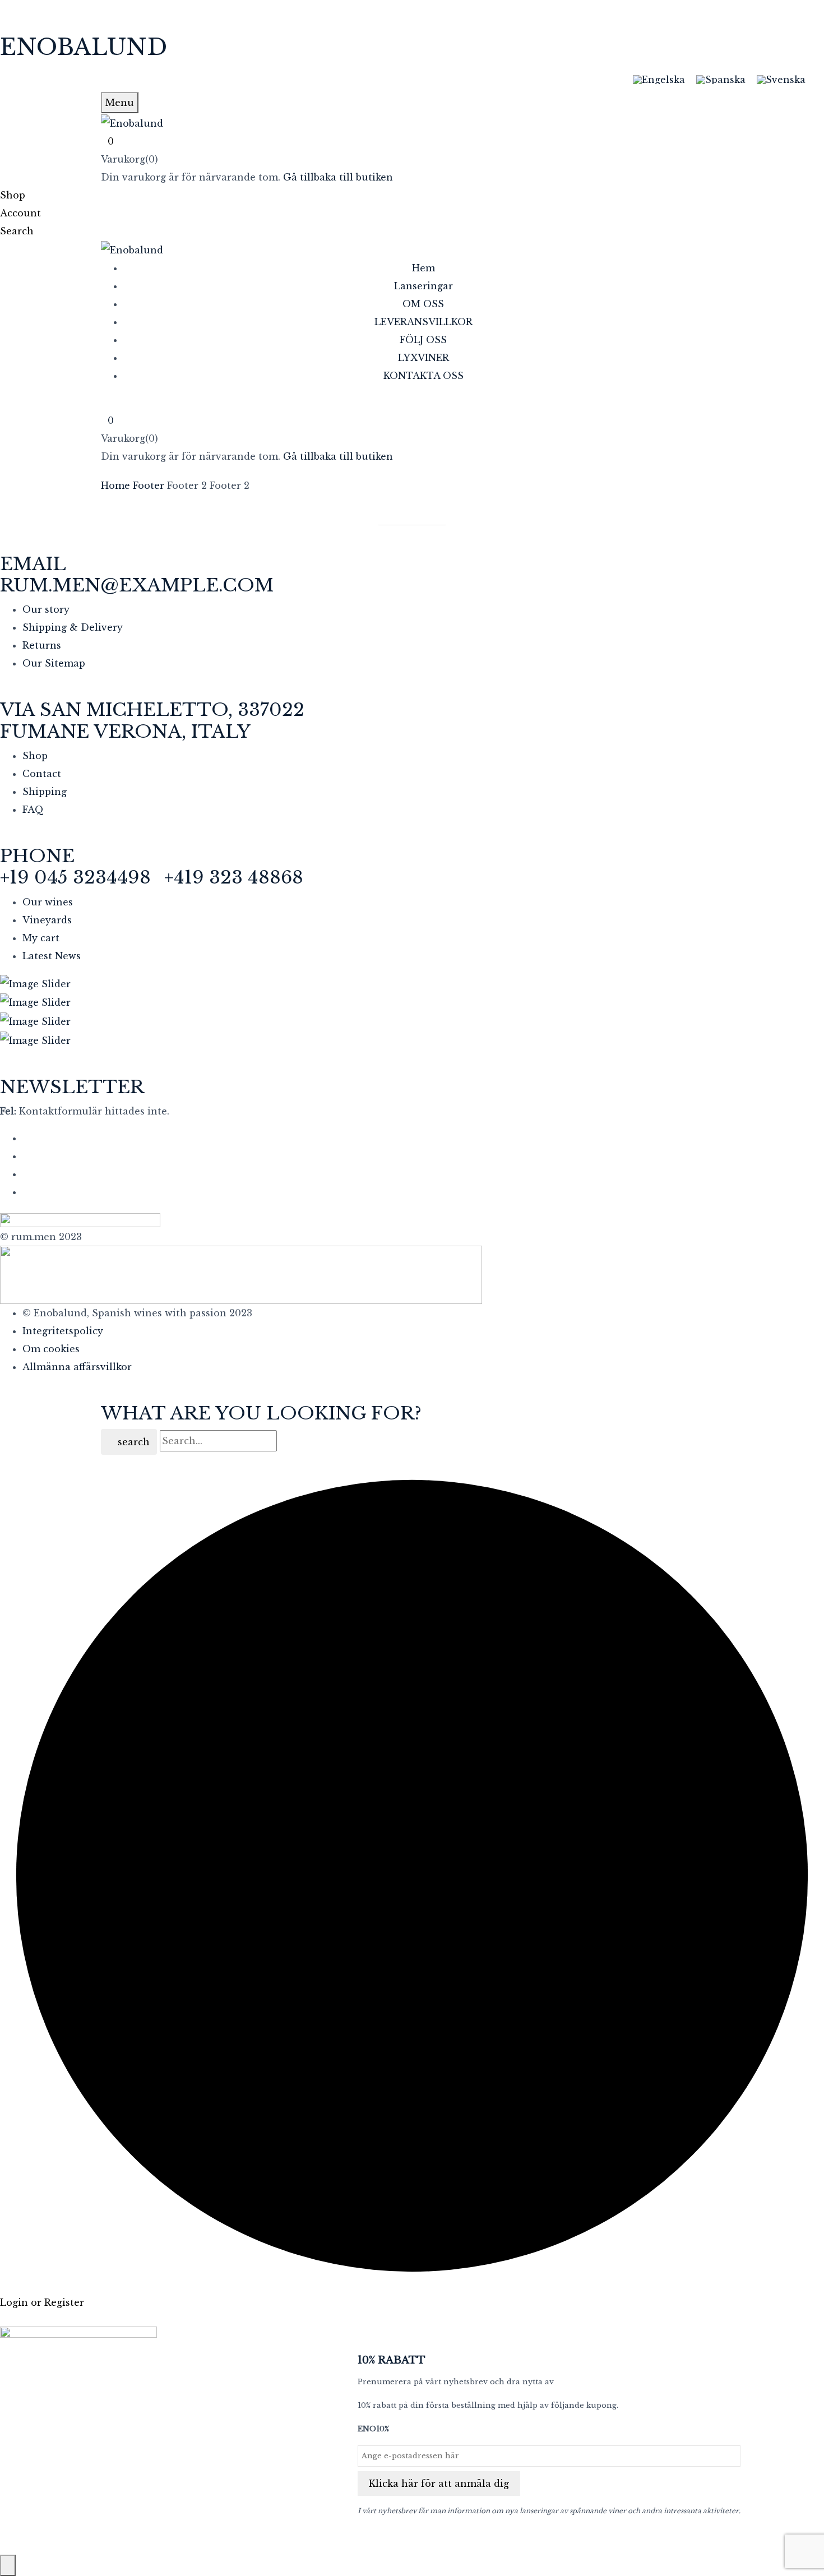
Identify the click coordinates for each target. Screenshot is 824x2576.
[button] (412, 141)
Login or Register (42, 2302)
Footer (149, 485)
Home (115, 485)
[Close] (8, 2565)
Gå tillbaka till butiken (338, 177)
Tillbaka (417, 517)
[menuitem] (659, 79)
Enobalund (84, 47)
